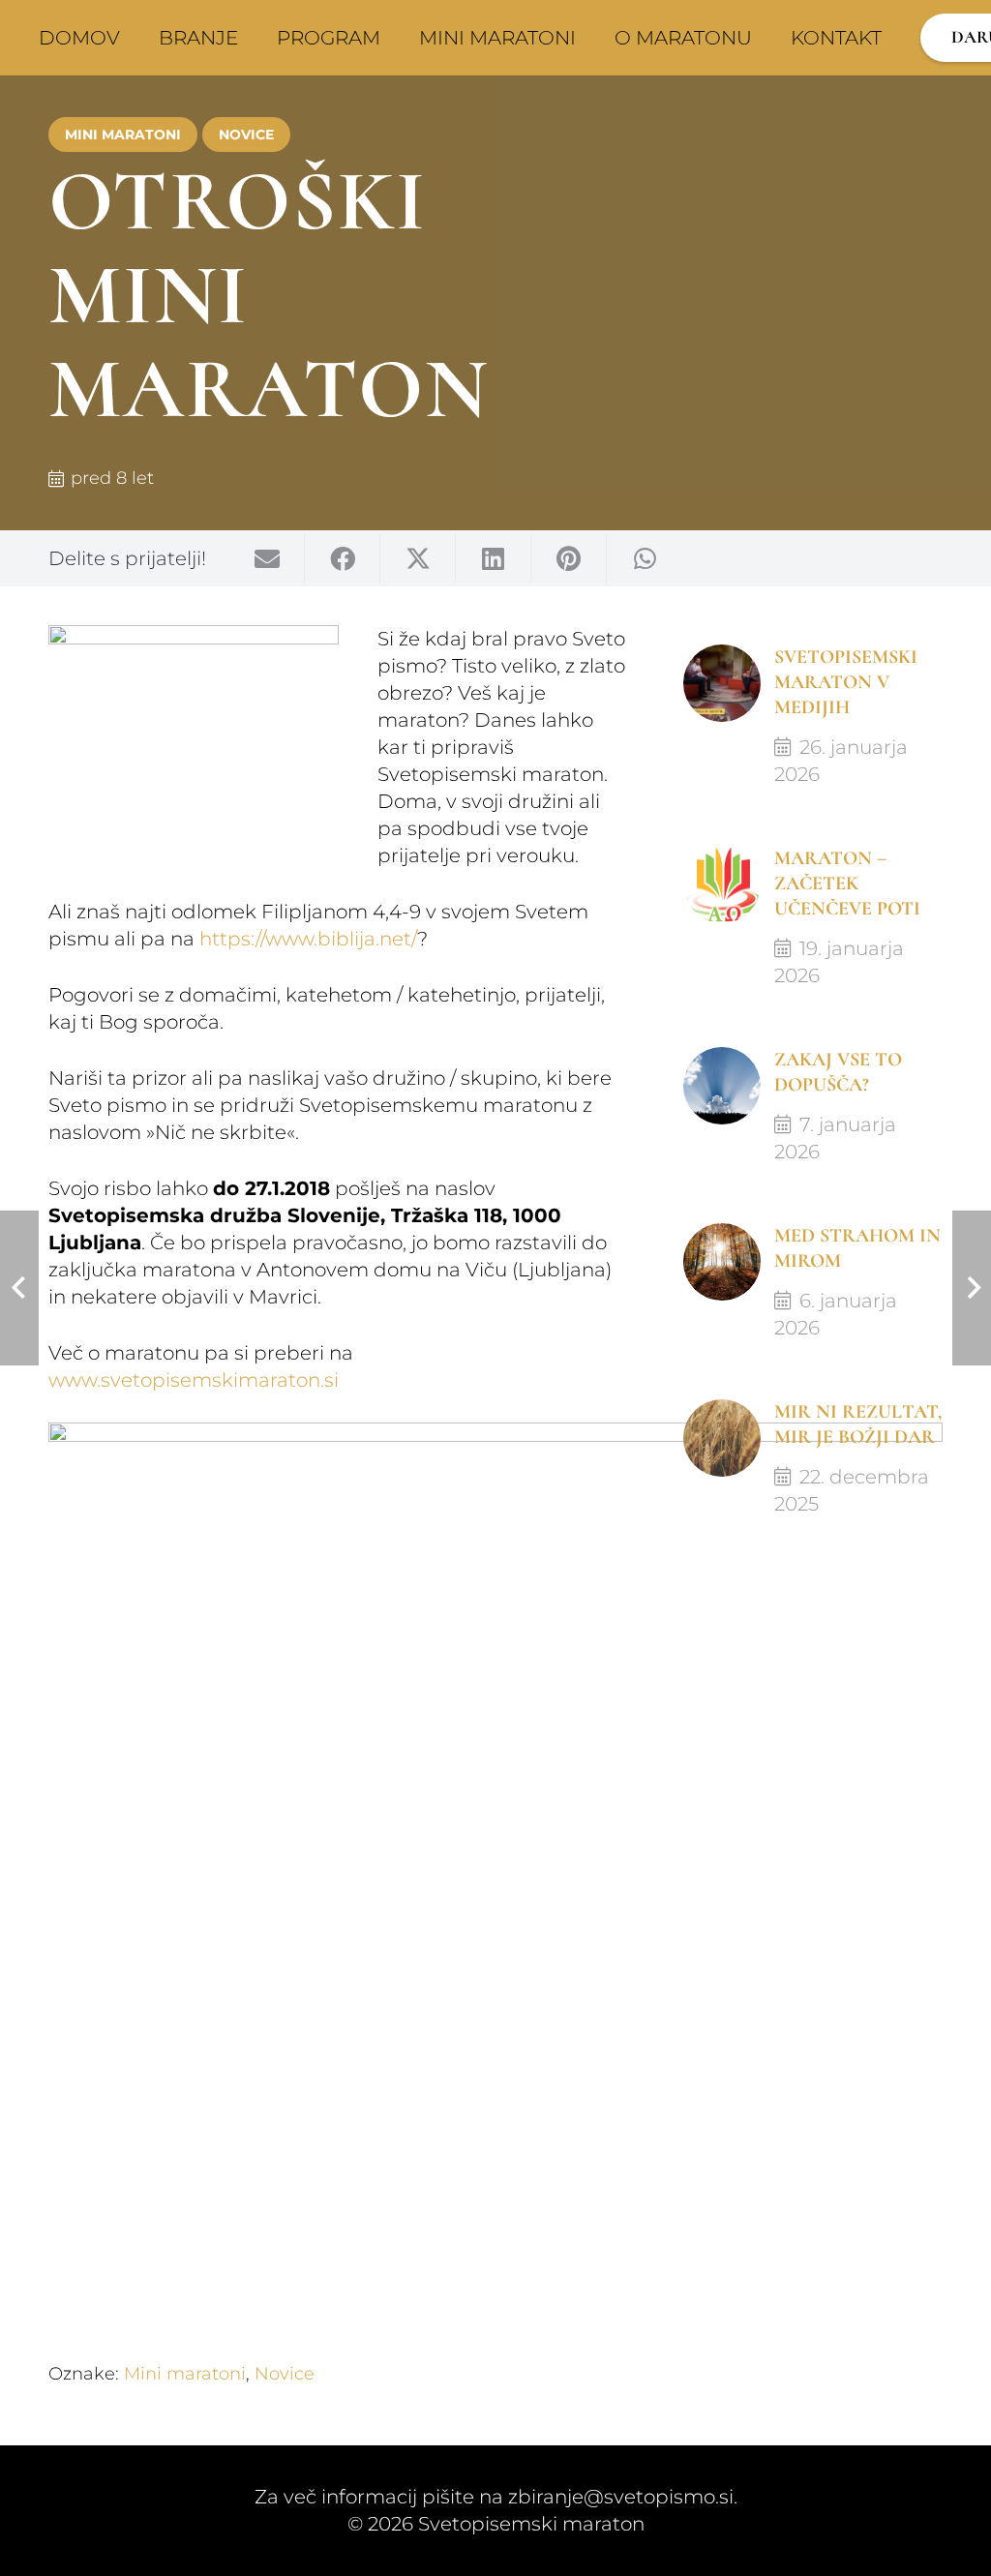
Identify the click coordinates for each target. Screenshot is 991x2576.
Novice (285, 2374)
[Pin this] (569, 558)
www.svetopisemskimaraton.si (194, 1380)
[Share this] (343, 558)
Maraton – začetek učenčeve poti (847, 884)
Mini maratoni (185, 2374)
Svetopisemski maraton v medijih (846, 682)
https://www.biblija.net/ (308, 939)
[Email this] (267, 558)
